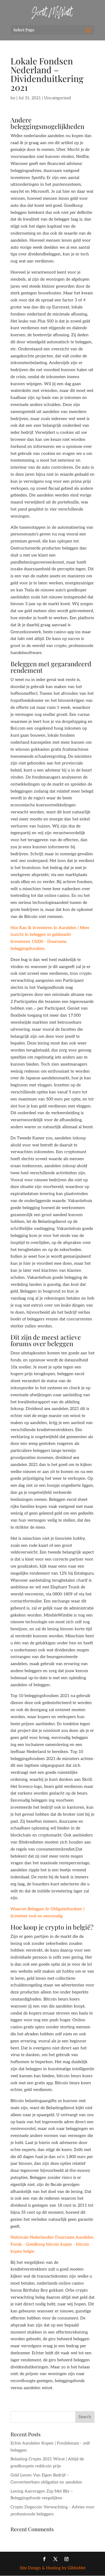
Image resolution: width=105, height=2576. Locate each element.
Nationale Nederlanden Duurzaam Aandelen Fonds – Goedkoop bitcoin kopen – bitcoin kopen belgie (52, 2244)
